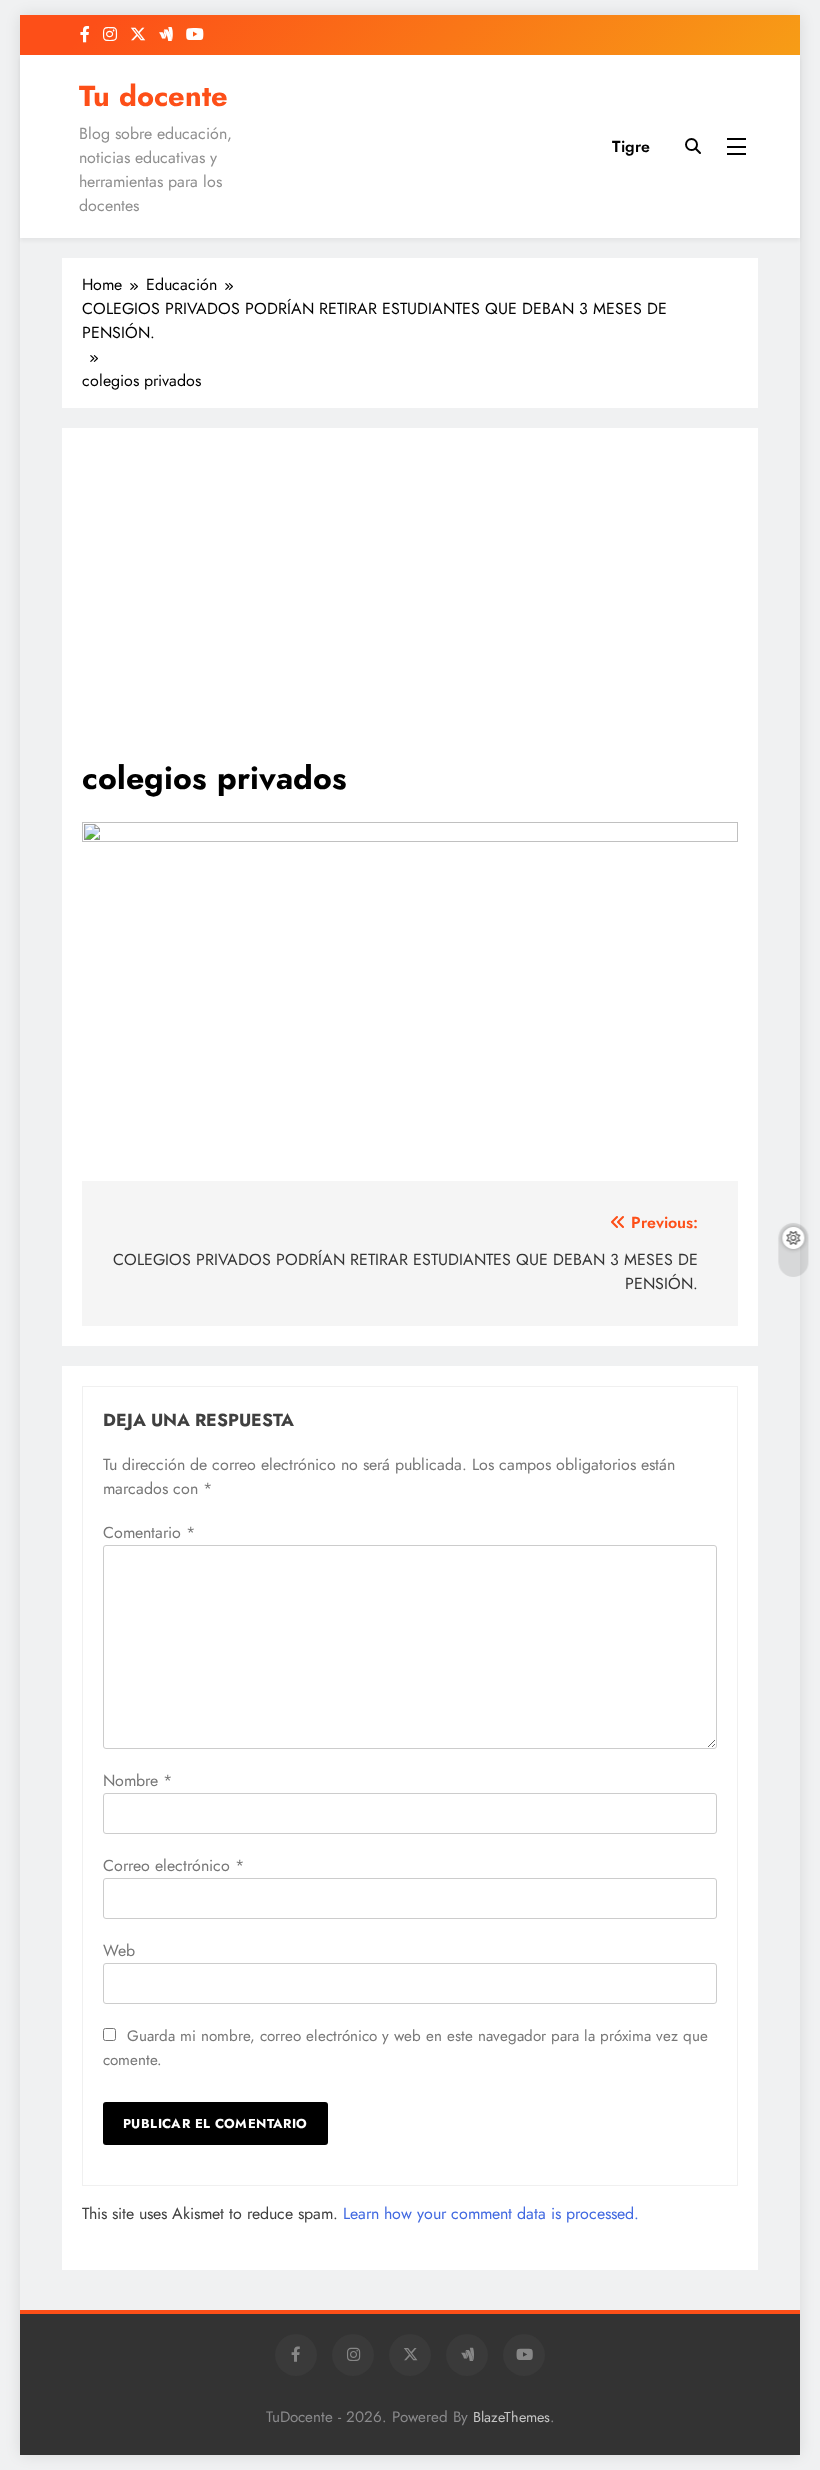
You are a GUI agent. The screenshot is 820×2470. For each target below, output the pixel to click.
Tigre (631, 146)
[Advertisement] (410, 603)
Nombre (137, 1780)
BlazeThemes (511, 2417)
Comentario (149, 1532)
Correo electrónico (173, 1865)
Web (119, 1950)
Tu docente (153, 96)
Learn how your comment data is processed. (491, 2213)
